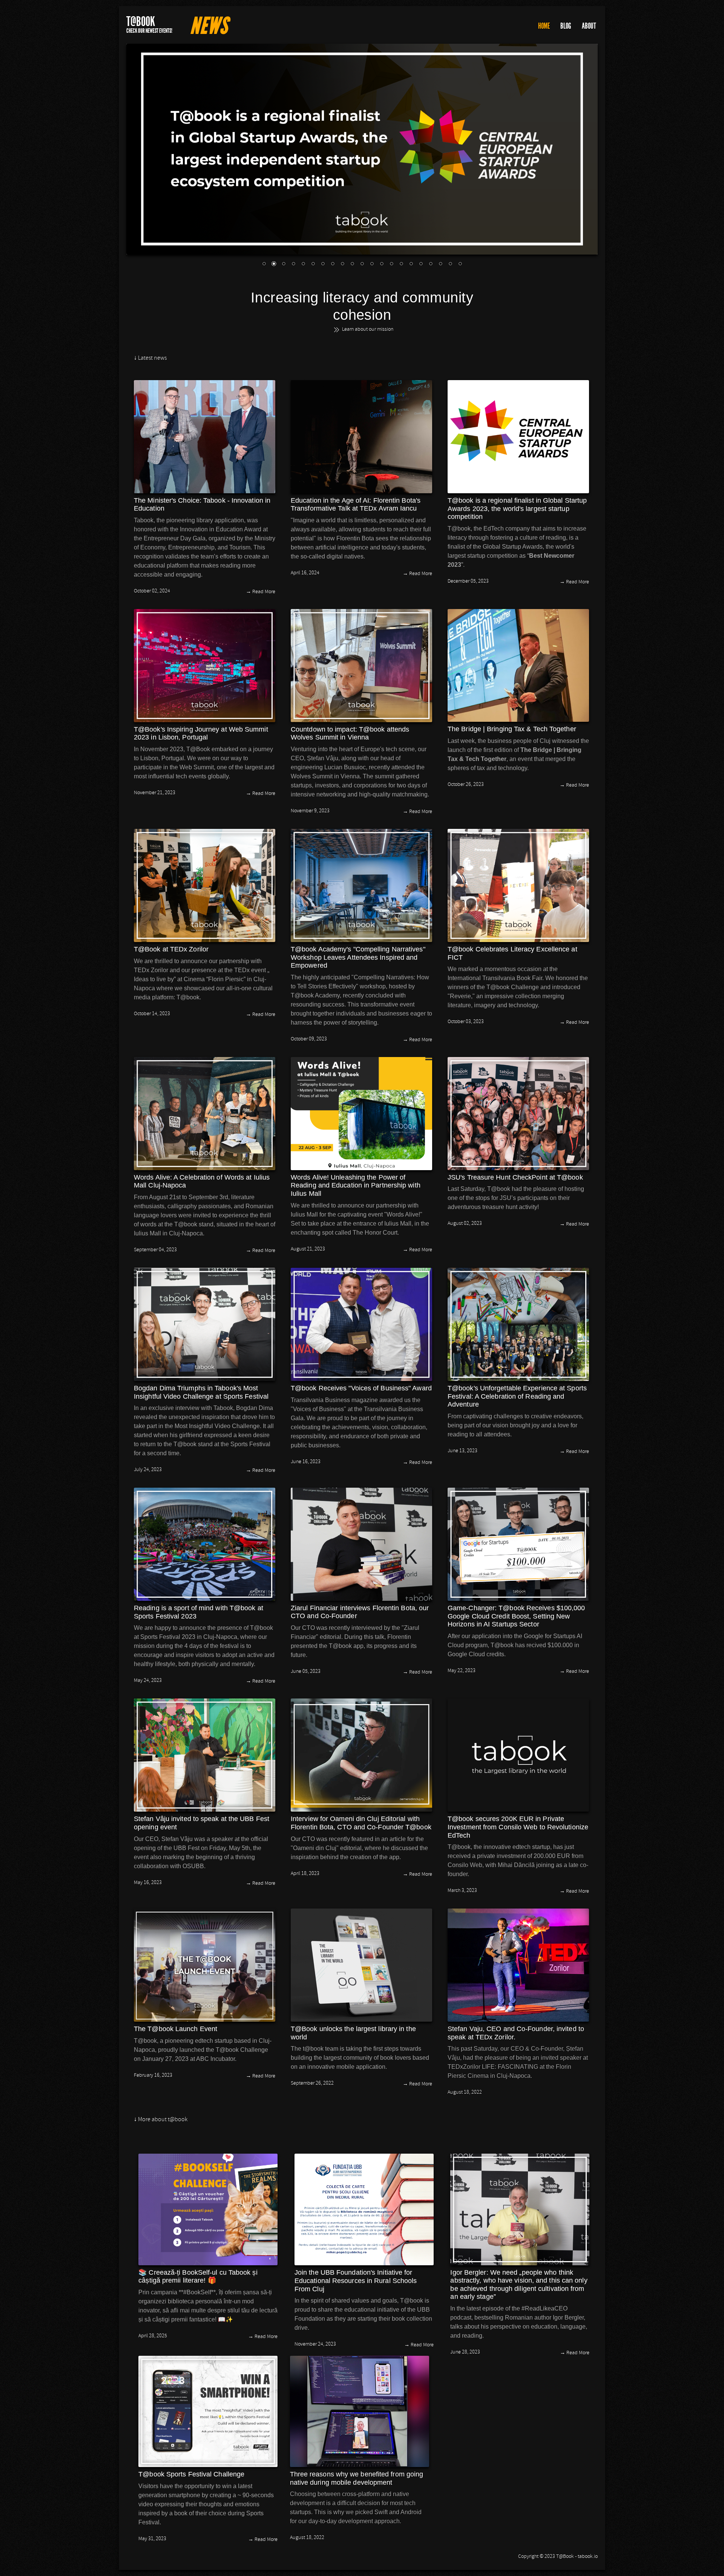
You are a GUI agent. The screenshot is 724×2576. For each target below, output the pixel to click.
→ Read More (261, 592)
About (589, 26)
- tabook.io (586, 2557)
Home (544, 26)
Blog (566, 26)
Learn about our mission (368, 330)
